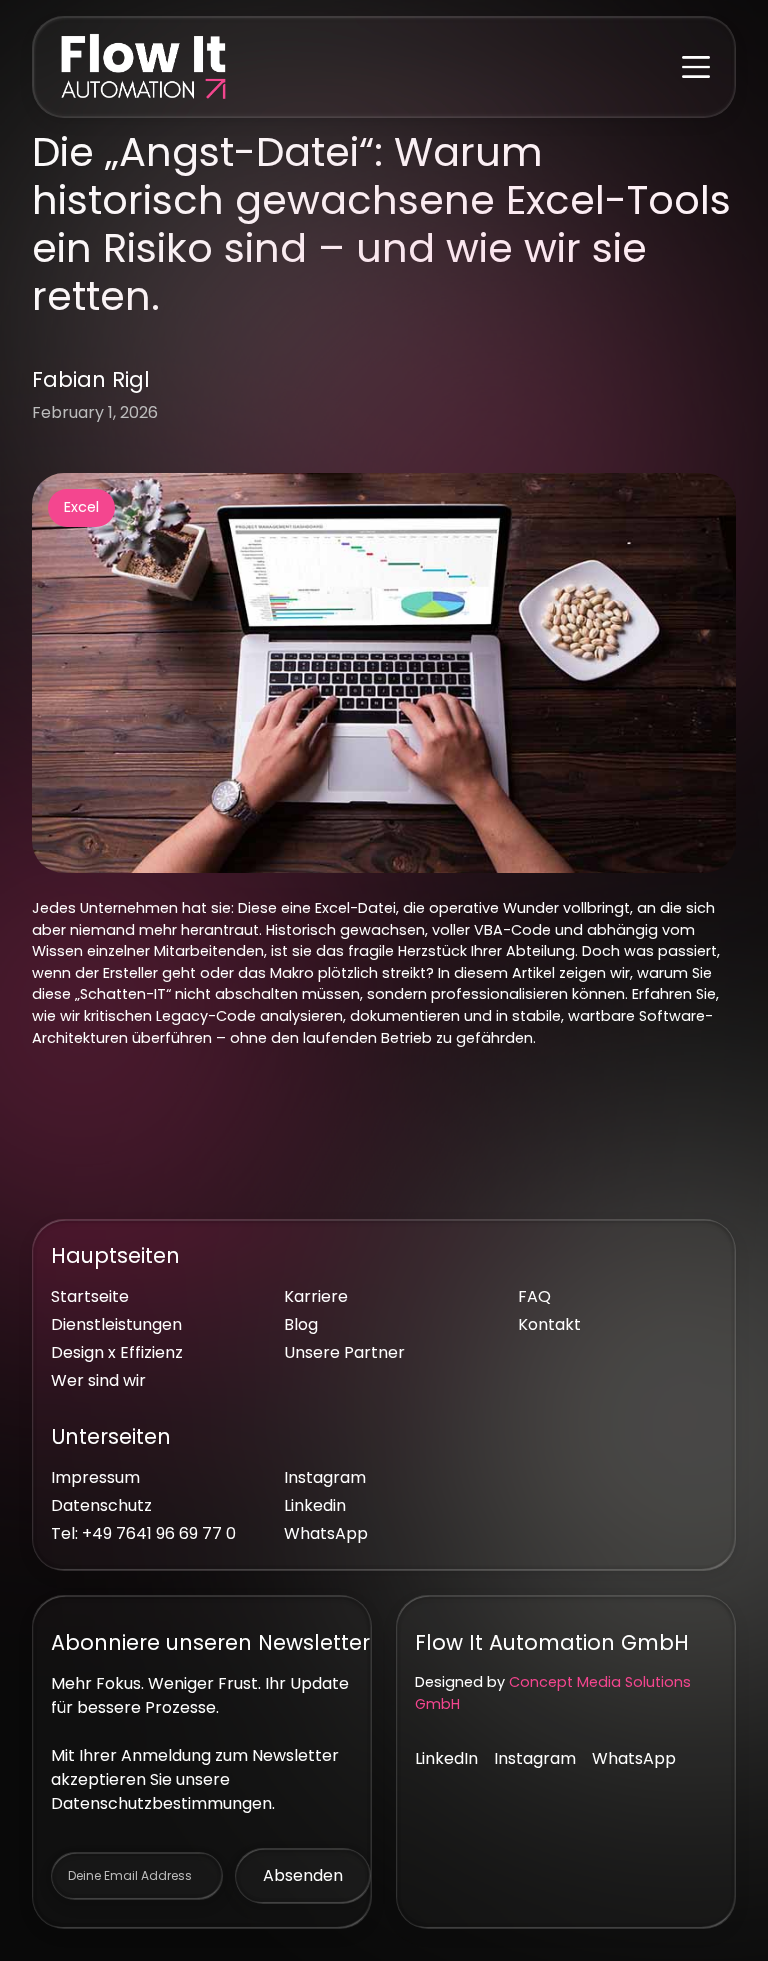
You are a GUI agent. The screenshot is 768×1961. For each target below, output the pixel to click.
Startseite (90, 1296)
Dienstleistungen (116, 1324)
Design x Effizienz (117, 1352)
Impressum (95, 1477)
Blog (301, 1324)
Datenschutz (101, 1505)
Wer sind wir (98, 1380)
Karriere (316, 1296)
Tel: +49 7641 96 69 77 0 (143, 1533)
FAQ (534, 1296)
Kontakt (549, 1324)
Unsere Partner (344, 1352)
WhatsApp (326, 1533)
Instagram (325, 1477)
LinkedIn (446, 1758)
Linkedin (315, 1505)
